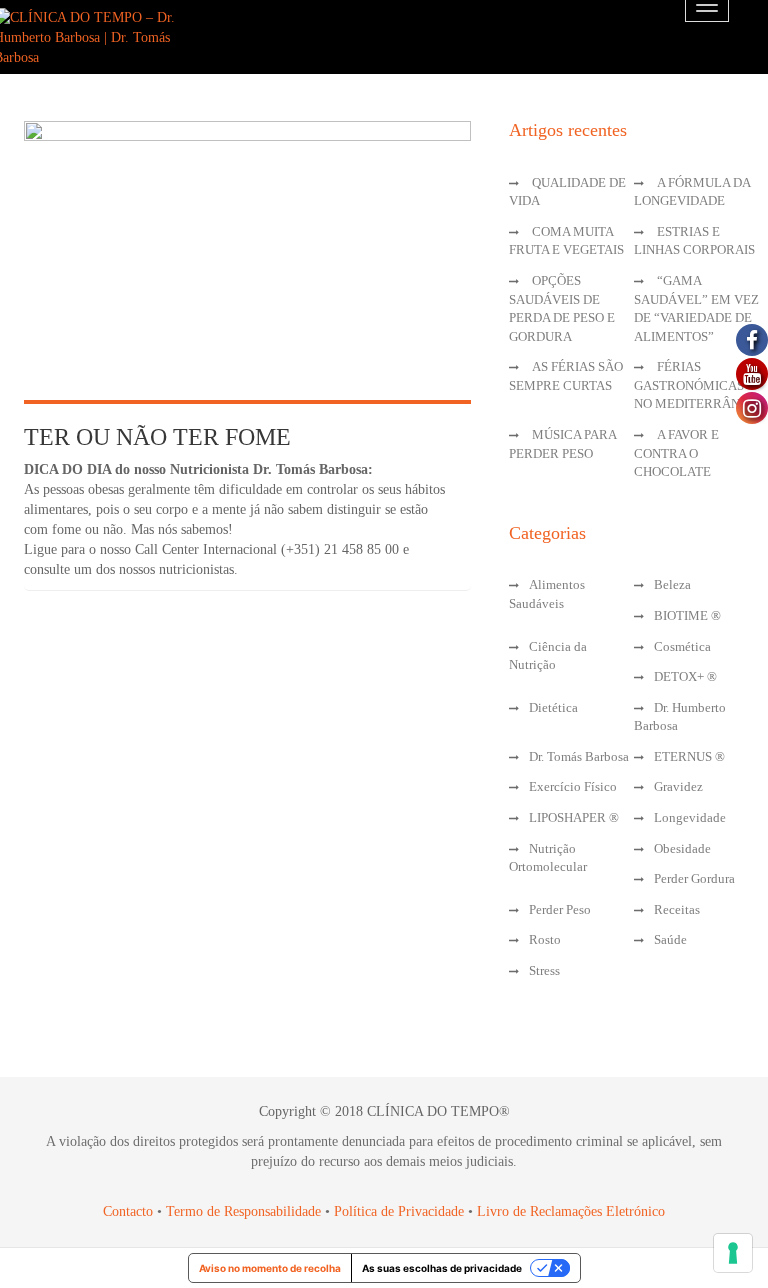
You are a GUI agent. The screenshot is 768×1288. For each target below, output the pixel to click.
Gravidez (678, 786)
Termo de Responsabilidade (245, 1211)
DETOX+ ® (685, 676)
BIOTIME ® (687, 615)
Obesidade (682, 848)
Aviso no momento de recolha (270, 1268)
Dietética (553, 707)
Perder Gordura (694, 878)
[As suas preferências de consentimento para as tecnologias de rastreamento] (733, 1253)
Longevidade (690, 817)
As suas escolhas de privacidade (442, 1268)
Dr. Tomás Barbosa (579, 756)
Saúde (670, 939)
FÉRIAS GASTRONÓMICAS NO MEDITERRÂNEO (695, 385)
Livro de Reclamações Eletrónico (571, 1211)
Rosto (545, 939)
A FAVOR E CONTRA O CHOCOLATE (676, 453)
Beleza (672, 584)
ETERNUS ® (689, 756)
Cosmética (682, 646)
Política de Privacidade (399, 1211)
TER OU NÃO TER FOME (157, 437)
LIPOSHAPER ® (574, 817)
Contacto (128, 1211)
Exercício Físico (573, 786)
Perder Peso (560, 909)
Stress (544, 970)
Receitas (677, 909)
